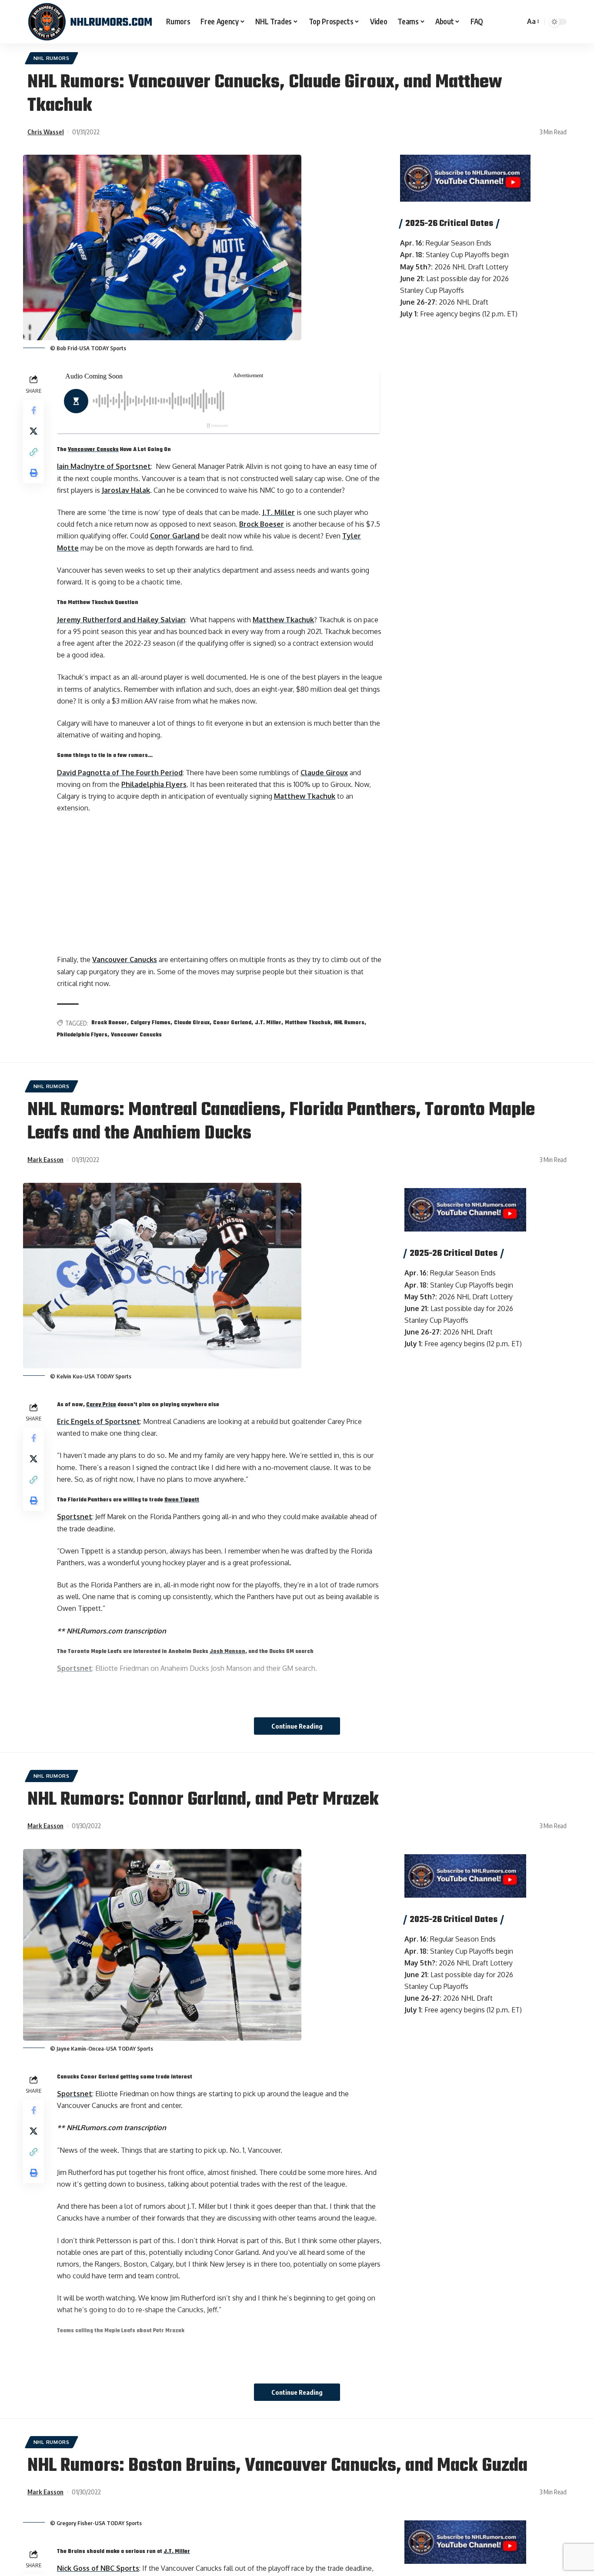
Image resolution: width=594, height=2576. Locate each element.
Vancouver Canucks (93, 450)
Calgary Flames (150, 1023)
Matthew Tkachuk (283, 620)
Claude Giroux (324, 773)
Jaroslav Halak (126, 490)
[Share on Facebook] (33, 410)
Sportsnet (75, 1517)
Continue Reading (297, 1726)
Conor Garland (175, 536)
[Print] (33, 473)
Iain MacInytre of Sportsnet (104, 466)
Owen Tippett (182, 1500)
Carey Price (101, 1405)
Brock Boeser (262, 524)
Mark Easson (45, 1159)
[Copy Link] (33, 452)
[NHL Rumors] (90, 22)
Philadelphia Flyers (154, 784)
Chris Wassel (46, 132)
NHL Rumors (52, 58)
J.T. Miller (279, 512)
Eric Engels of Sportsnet (98, 1421)
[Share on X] (33, 431)
